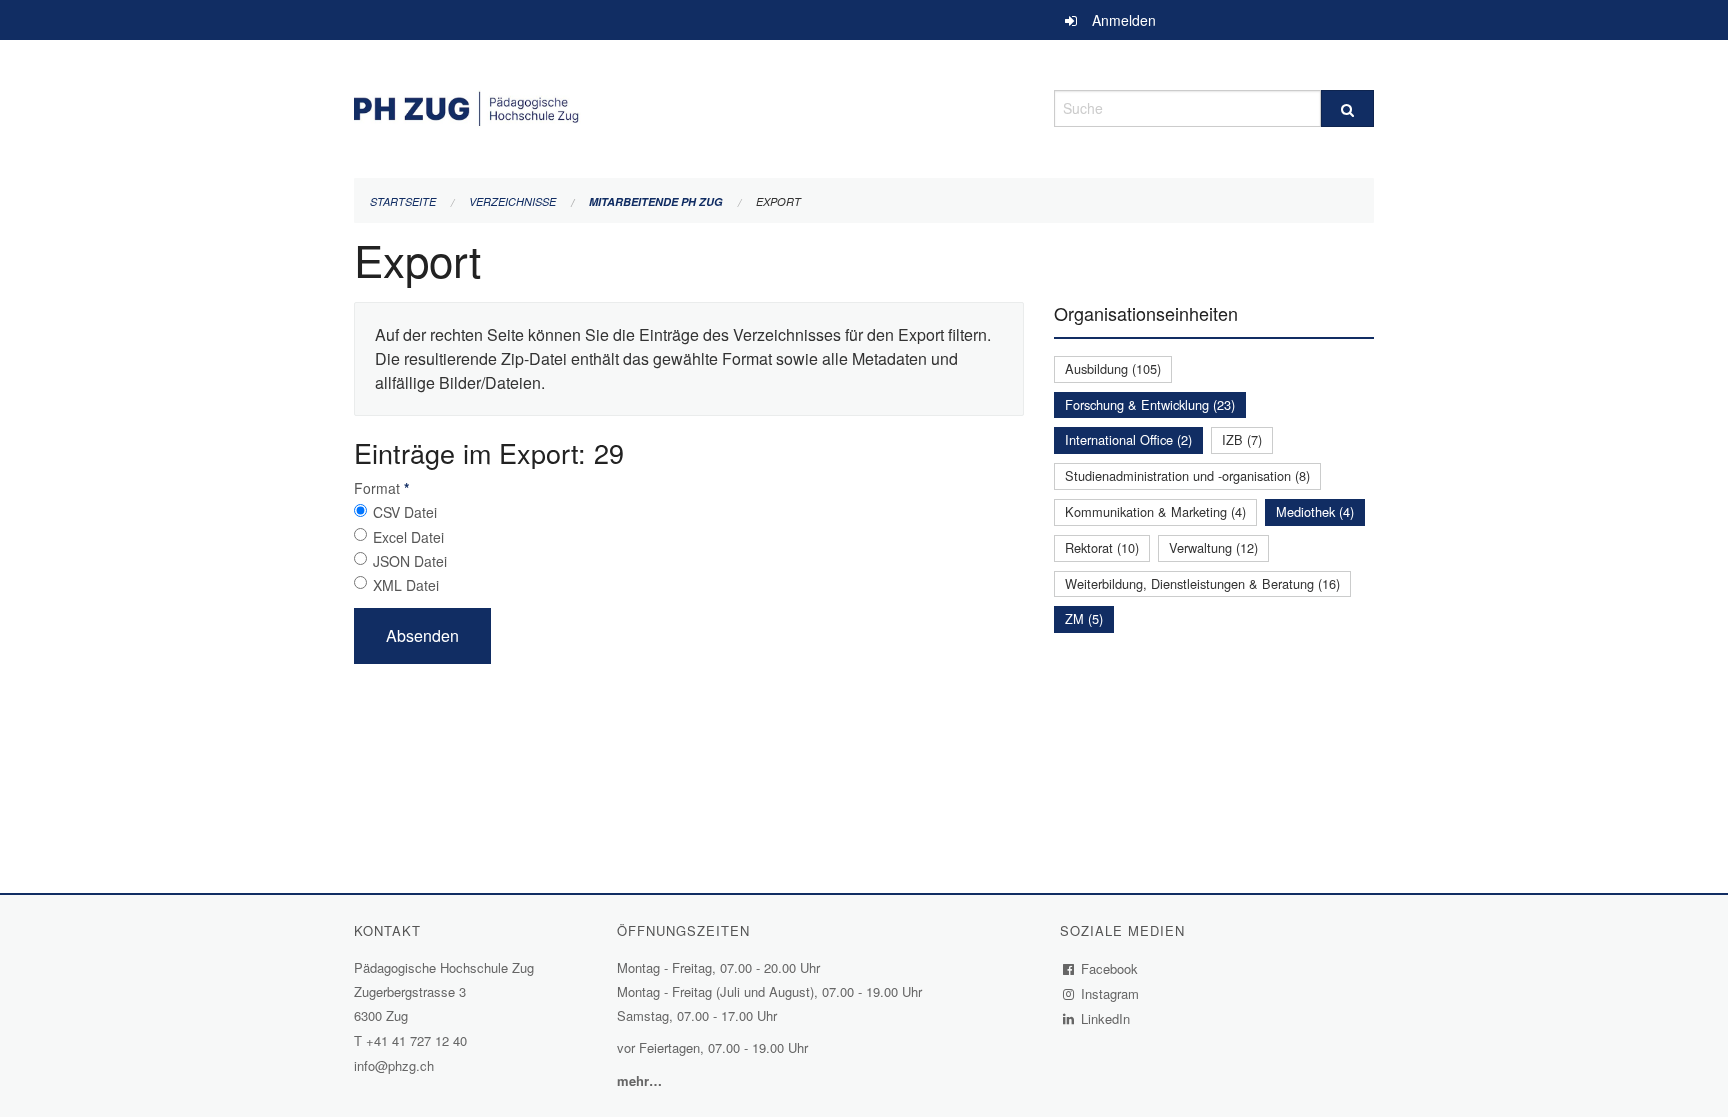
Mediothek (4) (1315, 511)
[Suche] (1347, 108)
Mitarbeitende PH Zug (656, 201)
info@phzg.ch (394, 1065)
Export (778, 201)
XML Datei (406, 585)
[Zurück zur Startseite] (689, 105)
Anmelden (1124, 20)
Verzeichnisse (512, 201)
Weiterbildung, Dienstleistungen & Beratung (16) (1202, 583)
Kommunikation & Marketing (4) (1155, 511)
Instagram (1110, 993)
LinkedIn (1106, 1018)
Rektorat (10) (1102, 547)
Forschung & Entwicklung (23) (1150, 404)
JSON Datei (410, 561)
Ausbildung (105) (1113, 368)
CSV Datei (405, 512)
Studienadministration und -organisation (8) (1187, 475)
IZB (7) (1242, 439)
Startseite (403, 201)
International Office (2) (1128, 439)
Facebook (1110, 968)
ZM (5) (1084, 618)
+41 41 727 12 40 (416, 1040)
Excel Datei (408, 537)
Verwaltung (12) (1213, 547)
